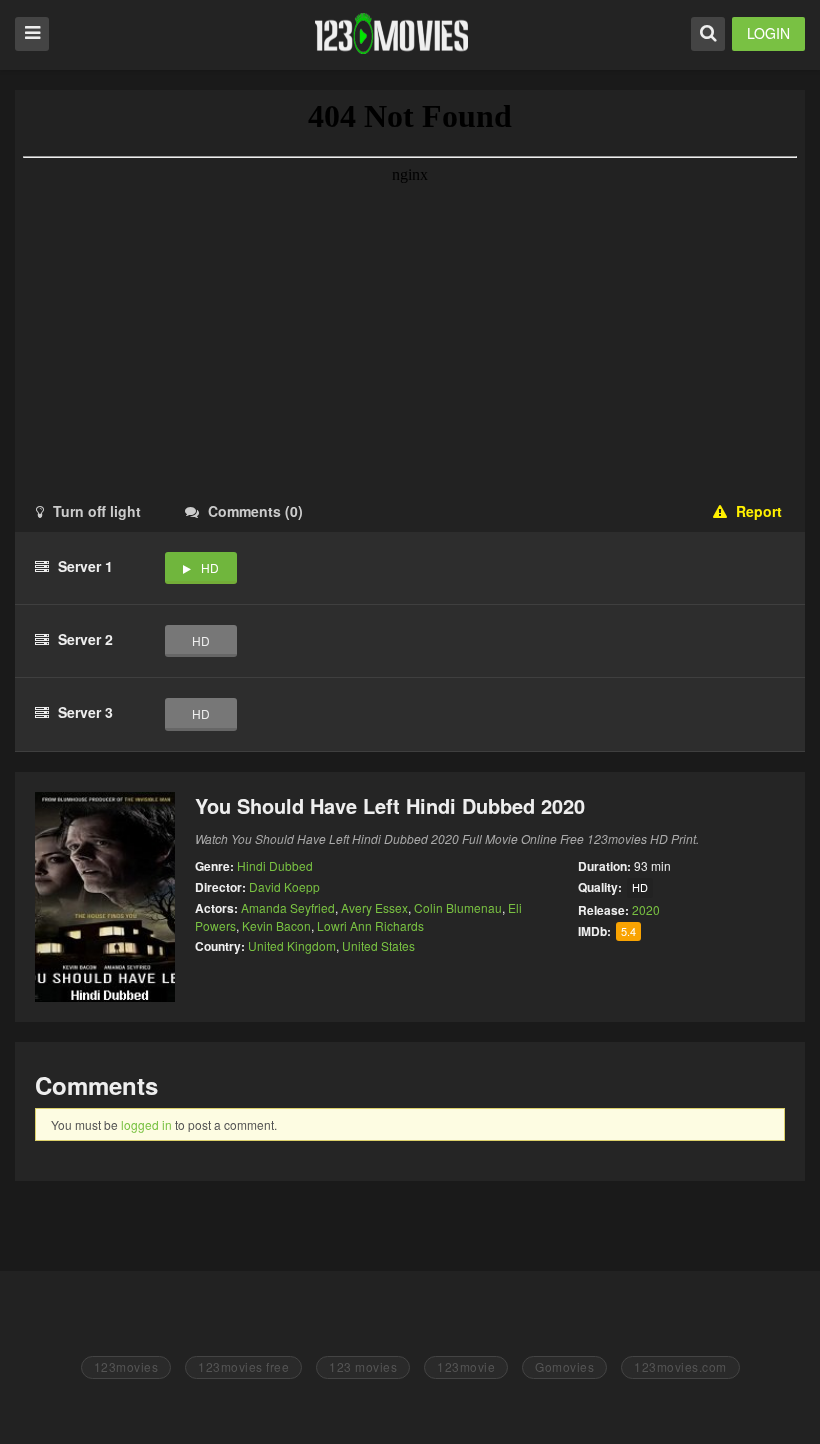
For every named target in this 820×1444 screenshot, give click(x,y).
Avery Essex (374, 907)
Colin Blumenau (458, 907)
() (255, 511)
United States (378, 945)
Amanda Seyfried (288, 907)
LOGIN (768, 33)
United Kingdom (292, 945)
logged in (146, 1124)
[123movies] (391, 33)
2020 (646, 909)
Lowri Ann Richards (370, 925)
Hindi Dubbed (275, 865)
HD (210, 567)
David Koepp (284, 886)
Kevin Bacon (276, 925)
